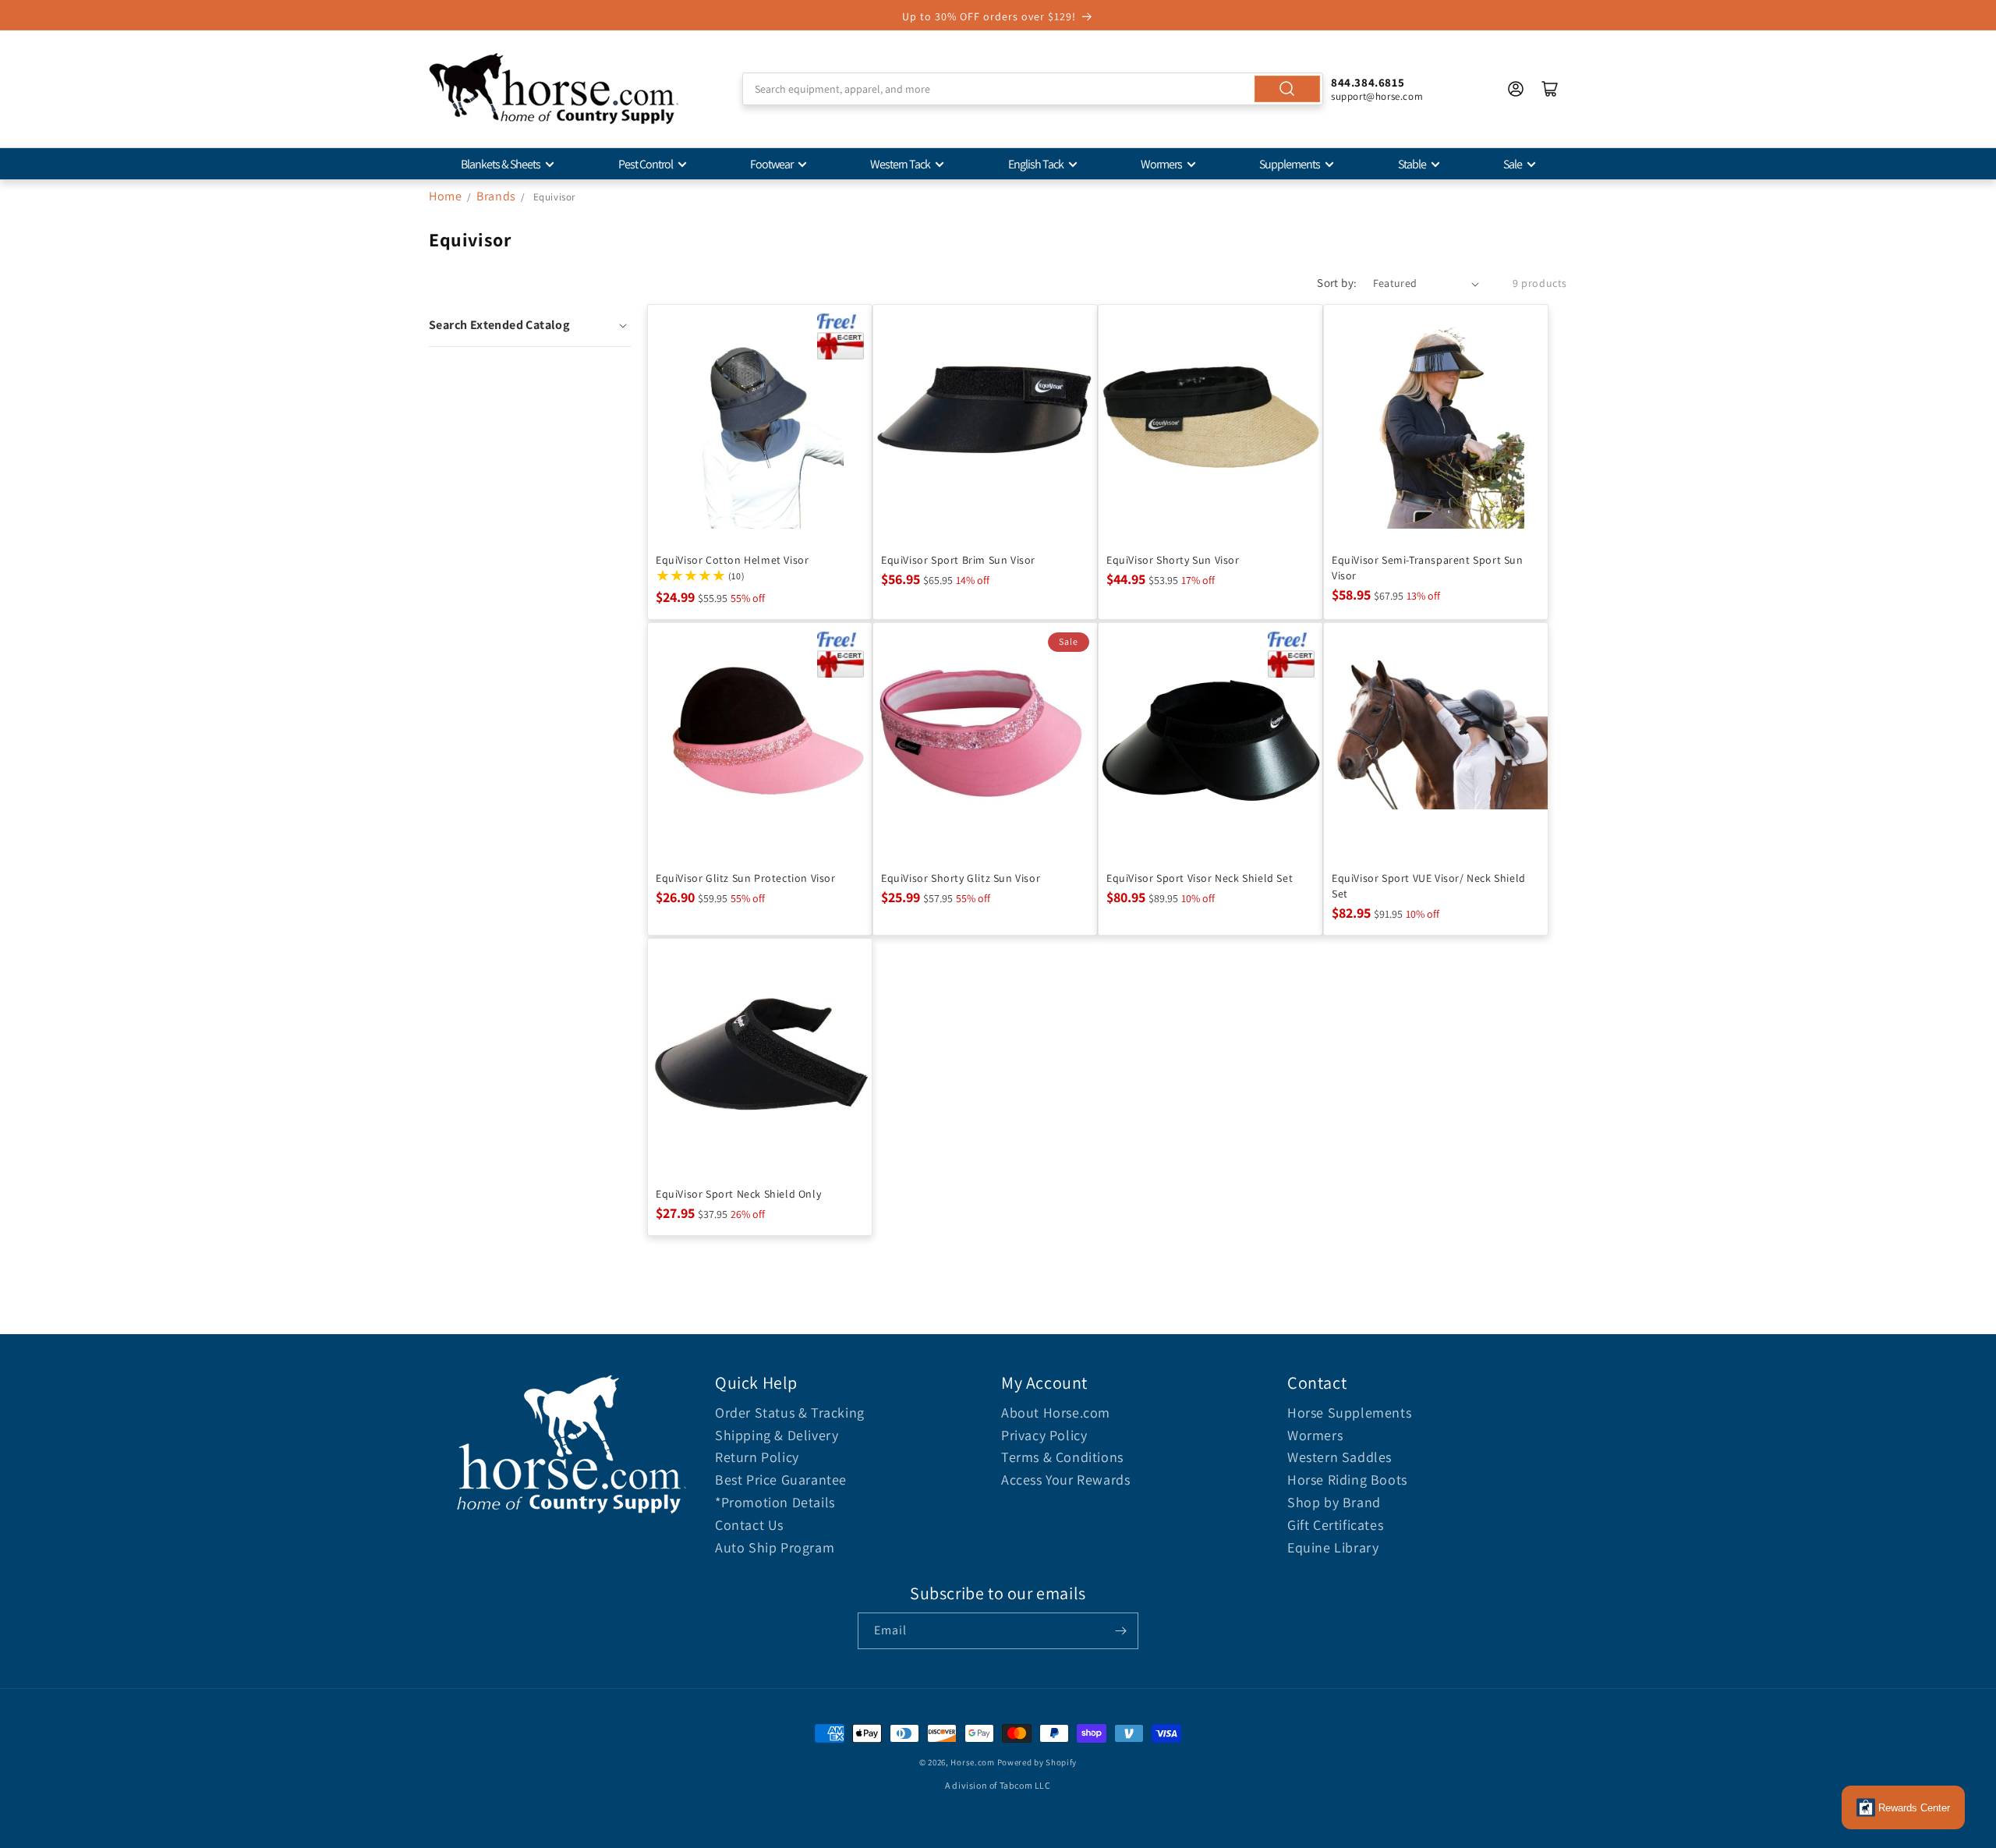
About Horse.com (1056, 1413)
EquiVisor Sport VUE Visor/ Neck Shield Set (1429, 886)
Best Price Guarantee (781, 1480)
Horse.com (972, 1762)
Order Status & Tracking (790, 1413)
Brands (497, 196)
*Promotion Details (775, 1502)
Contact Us (749, 1525)
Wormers (1161, 164)
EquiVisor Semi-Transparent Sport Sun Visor (1428, 568)
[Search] (1287, 89)
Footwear (772, 164)
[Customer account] (1516, 89)
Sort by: (1337, 283)
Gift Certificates (1335, 1525)
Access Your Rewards (1065, 1480)
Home (445, 196)
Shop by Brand (1334, 1502)
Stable (1412, 164)
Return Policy (757, 1457)
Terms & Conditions (1062, 1457)
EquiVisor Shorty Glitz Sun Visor (961, 878)
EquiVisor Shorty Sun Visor (1173, 560)
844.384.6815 (1368, 82)
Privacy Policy (1044, 1435)
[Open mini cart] (1550, 89)
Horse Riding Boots (1347, 1480)
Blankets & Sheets (501, 164)
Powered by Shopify (1037, 1762)
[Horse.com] (554, 89)
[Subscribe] (1120, 1631)
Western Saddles (1340, 1457)
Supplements (1290, 164)
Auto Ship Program (775, 1547)
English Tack (1036, 164)
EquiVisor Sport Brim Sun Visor (958, 560)
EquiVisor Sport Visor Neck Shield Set (1200, 878)
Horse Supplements (1349, 1413)
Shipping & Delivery (777, 1435)
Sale (1513, 164)
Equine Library (1333, 1547)
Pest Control (646, 164)
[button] (530, 325)
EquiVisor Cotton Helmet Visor (732, 560)
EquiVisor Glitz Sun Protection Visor (746, 878)
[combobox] (1033, 89)
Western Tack (900, 164)
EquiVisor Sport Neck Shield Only (738, 1194)
